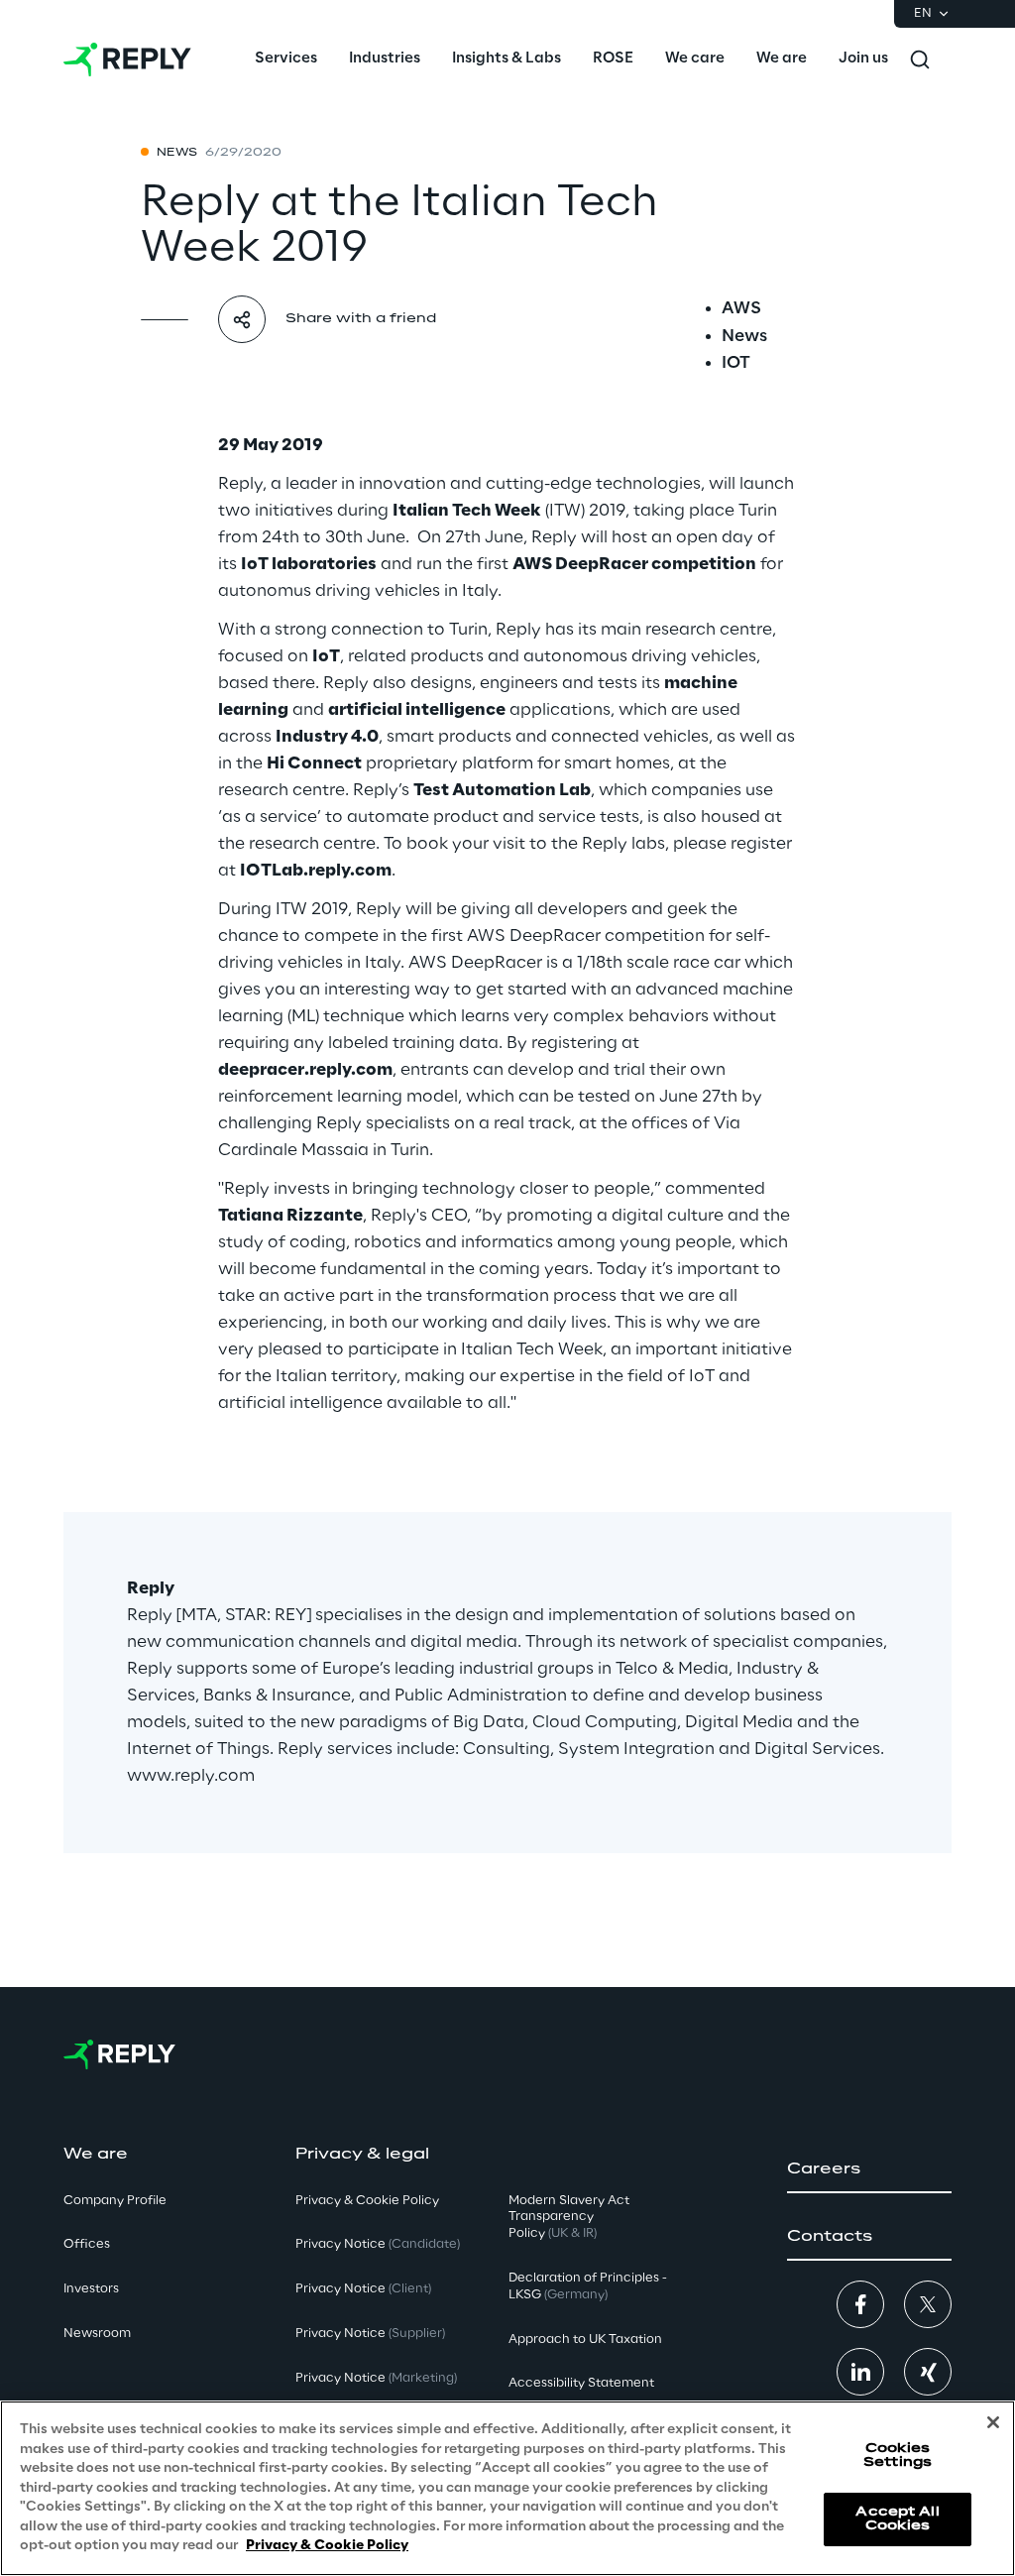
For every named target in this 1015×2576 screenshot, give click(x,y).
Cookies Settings (898, 2456)
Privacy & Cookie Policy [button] (367, 2201)
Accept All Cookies (897, 2519)
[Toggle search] (920, 59)
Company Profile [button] (115, 2201)
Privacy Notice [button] (378, 2244)
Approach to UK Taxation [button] (585, 2340)
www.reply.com (191, 1776)
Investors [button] (91, 2289)
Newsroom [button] (97, 2334)
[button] (869, 2169)
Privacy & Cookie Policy (327, 2546)
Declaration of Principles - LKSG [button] (588, 2286)
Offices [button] (87, 2244)
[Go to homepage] (127, 59)
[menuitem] (286, 59)
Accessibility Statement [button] (581, 2383)
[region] (507, 2488)
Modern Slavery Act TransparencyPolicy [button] (569, 2218)
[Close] (993, 2422)
